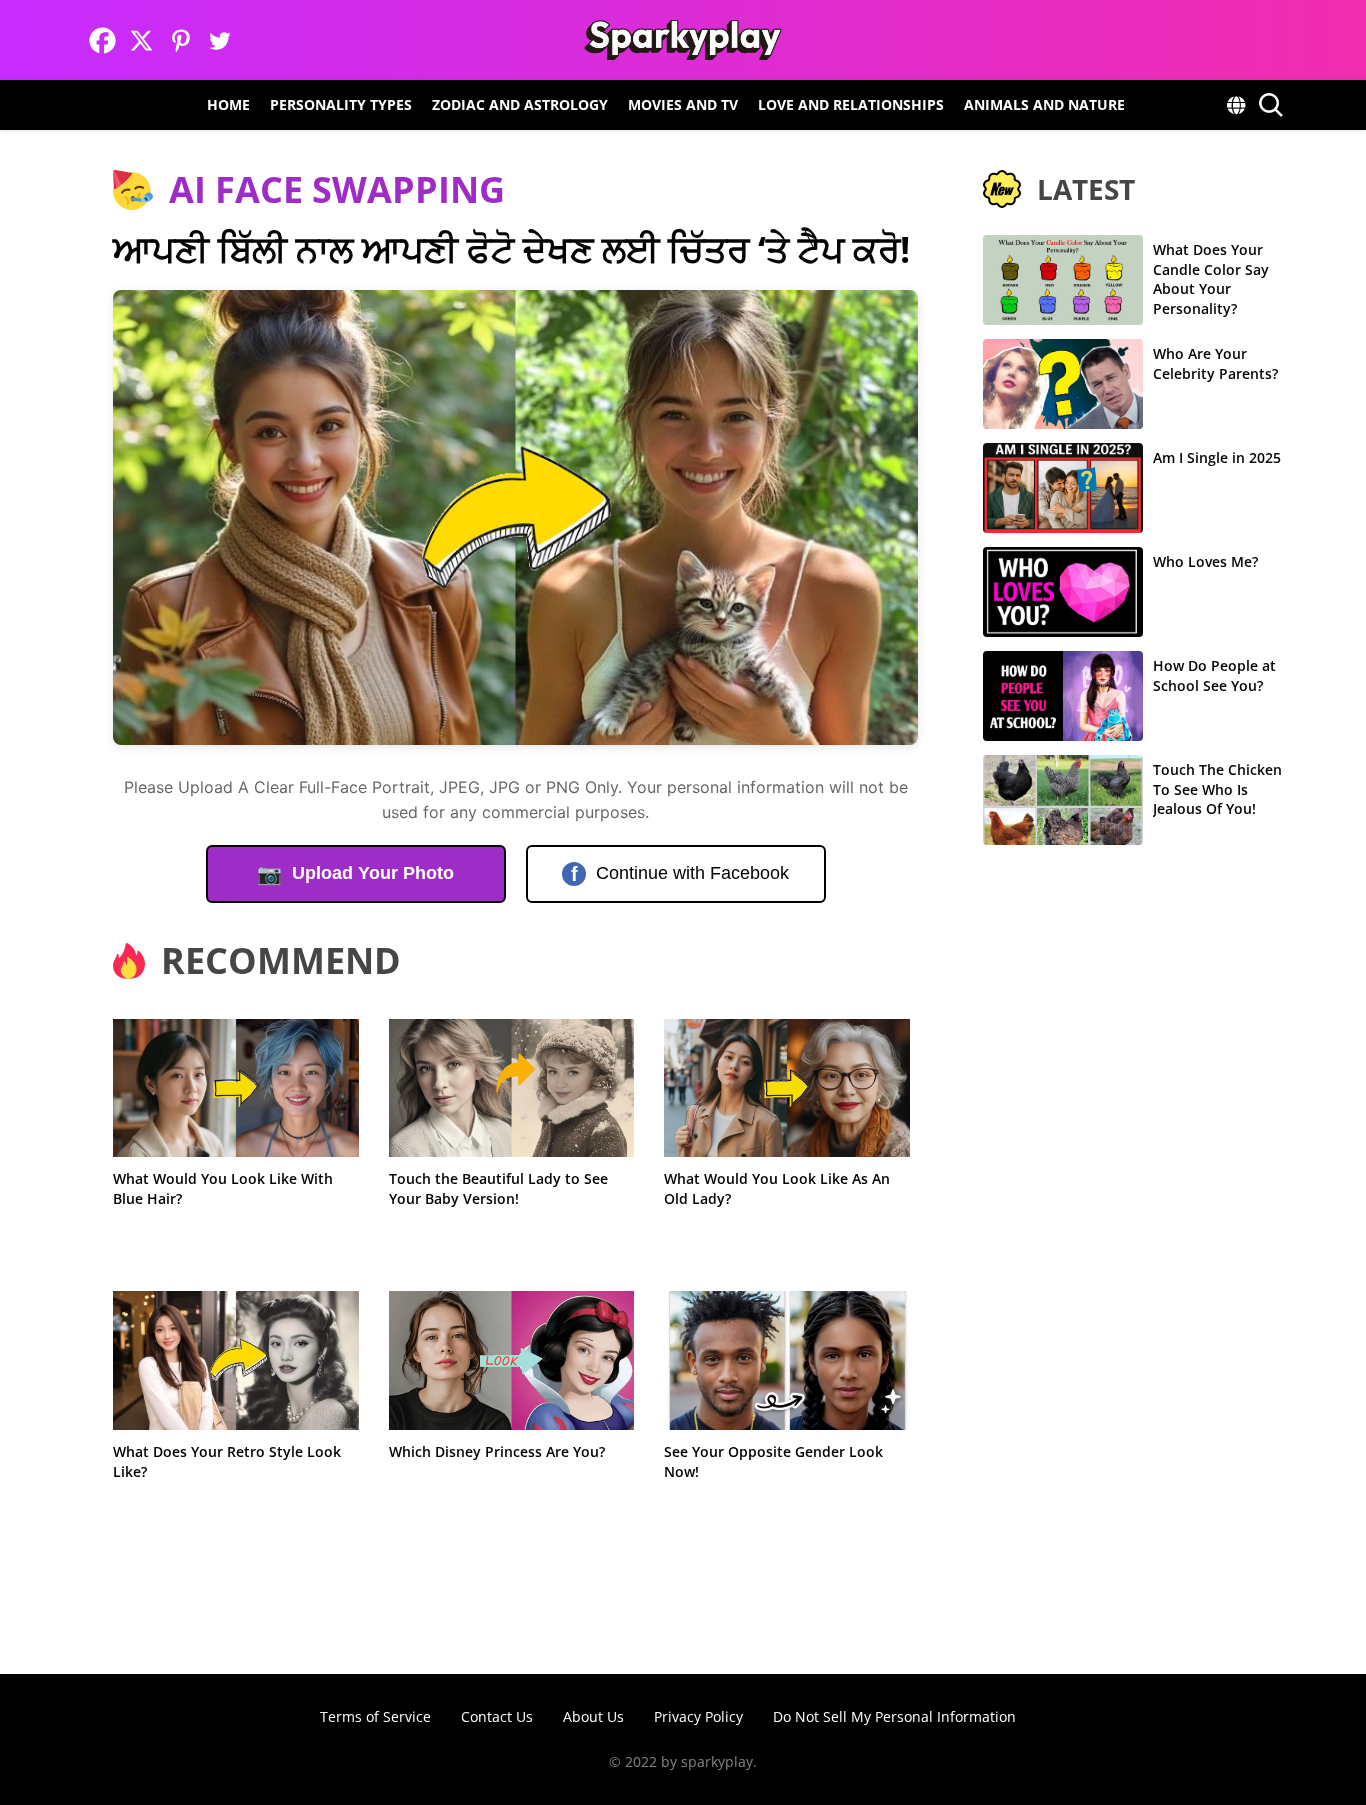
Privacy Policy (698, 1716)
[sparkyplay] (682, 40)
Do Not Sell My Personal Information (894, 1716)
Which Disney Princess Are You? (497, 1451)
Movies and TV (683, 104)
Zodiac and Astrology (520, 104)
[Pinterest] (180, 40)
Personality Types (341, 104)
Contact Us (497, 1716)
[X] (141, 40)
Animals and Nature (1044, 104)
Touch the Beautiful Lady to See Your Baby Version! (498, 1188)
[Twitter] (219, 40)
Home (228, 104)
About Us (593, 1716)
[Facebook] (102, 40)
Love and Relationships (851, 104)
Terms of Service (375, 1716)
